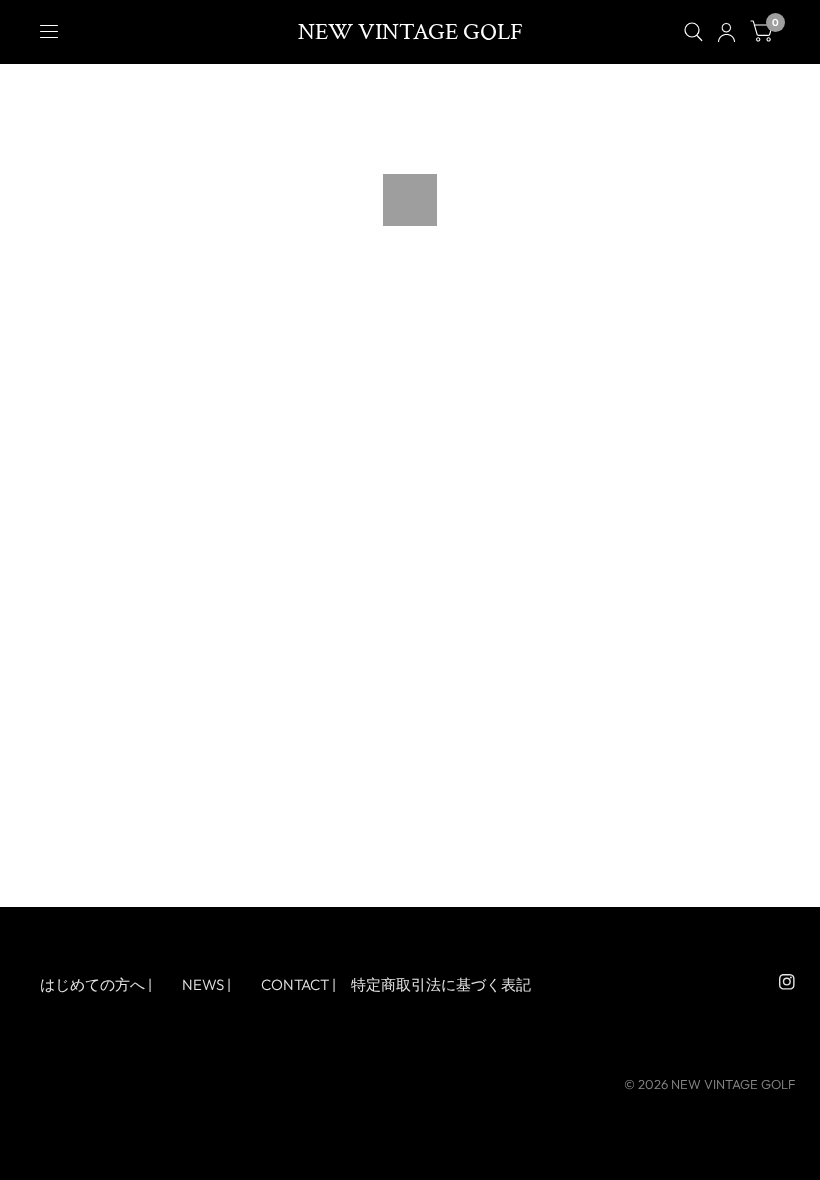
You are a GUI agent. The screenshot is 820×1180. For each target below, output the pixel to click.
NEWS (203, 984)
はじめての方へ (92, 984)
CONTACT (295, 984)
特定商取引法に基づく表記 (441, 984)
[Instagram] (787, 982)
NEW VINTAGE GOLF (410, 32)
